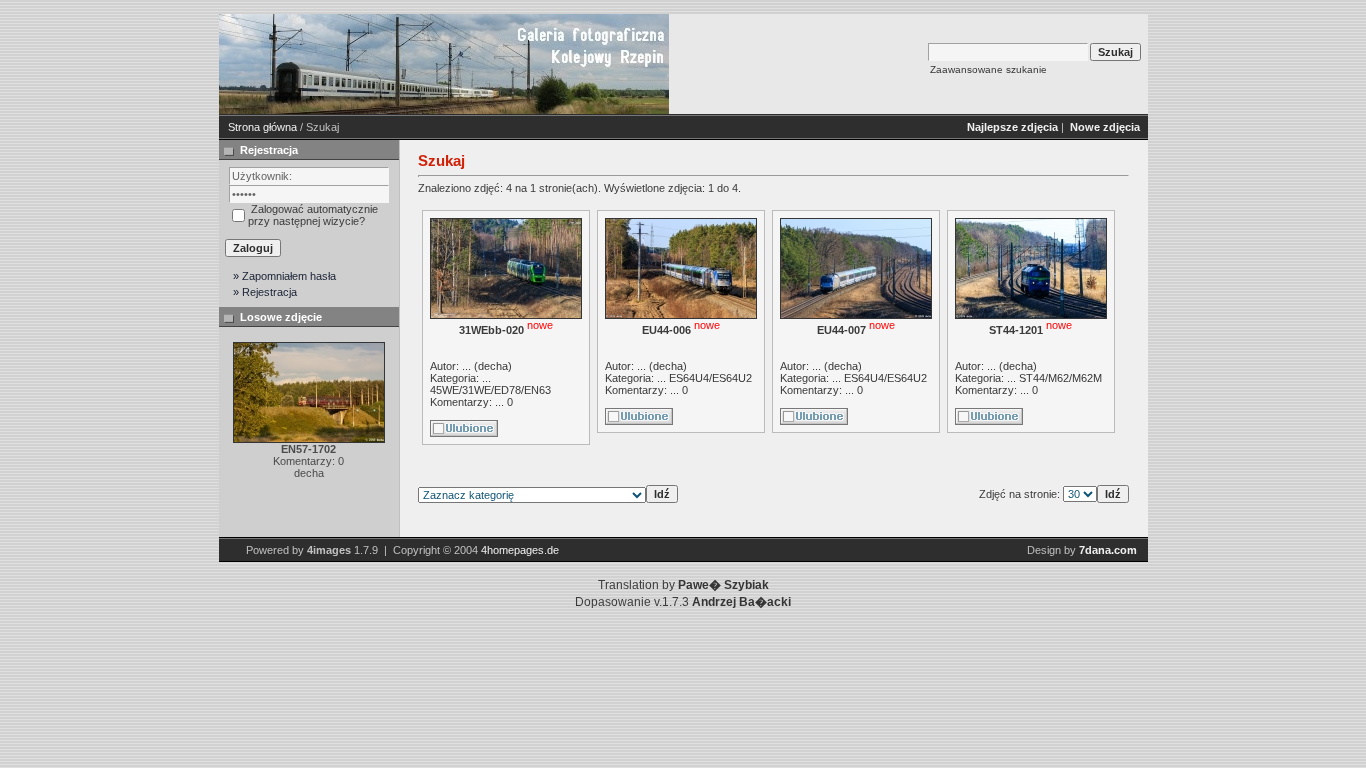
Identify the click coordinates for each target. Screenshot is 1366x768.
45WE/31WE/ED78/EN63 (490, 390)
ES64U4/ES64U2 (710, 378)
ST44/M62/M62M (1060, 378)
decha (493, 366)
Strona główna (262, 127)
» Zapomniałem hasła (284, 276)
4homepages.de (520, 550)
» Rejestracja (265, 292)
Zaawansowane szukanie (988, 69)
